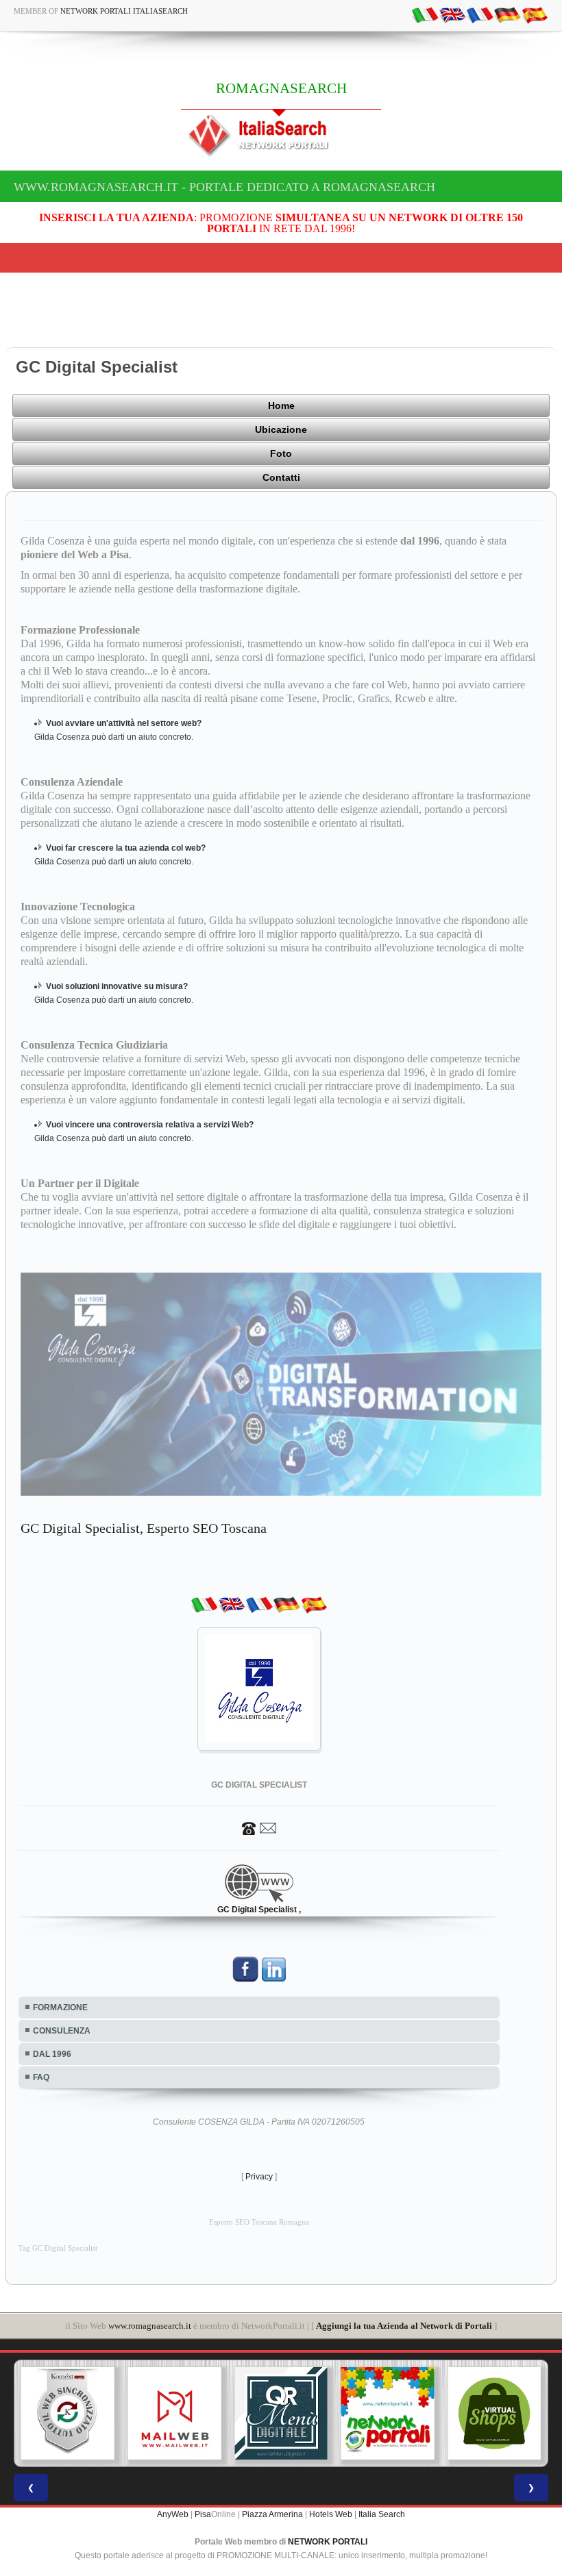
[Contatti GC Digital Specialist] (259, 1827)
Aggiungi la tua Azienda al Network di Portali (404, 2326)
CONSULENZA (62, 2031)
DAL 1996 (52, 2054)
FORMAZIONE (60, 2008)
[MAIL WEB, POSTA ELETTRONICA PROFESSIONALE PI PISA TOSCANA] (70, 2414)
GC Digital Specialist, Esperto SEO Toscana (144, 1528)
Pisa (203, 2514)
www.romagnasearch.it (150, 2326)
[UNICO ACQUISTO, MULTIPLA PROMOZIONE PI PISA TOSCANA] (283, 2414)
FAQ (41, 2077)
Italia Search (382, 2514)
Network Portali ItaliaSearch (124, 11)
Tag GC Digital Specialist (58, 2248)
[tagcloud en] (452, 14)
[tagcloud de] (507, 14)
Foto (281, 453)
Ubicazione (281, 429)
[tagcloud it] (425, 14)
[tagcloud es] (535, 14)
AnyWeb (173, 2514)
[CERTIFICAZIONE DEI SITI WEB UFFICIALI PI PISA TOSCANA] (496, 2414)
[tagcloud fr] (480, 14)
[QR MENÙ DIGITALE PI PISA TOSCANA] (176, 2414)
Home (281, 405)
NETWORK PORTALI (328, 2542)
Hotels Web (331, 2514)
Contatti (281, 477)
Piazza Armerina (272, 2514)
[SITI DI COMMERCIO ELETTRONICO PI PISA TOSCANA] (389, 2414)
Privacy (259, 2177)
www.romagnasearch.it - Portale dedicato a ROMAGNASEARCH (224, 187)
